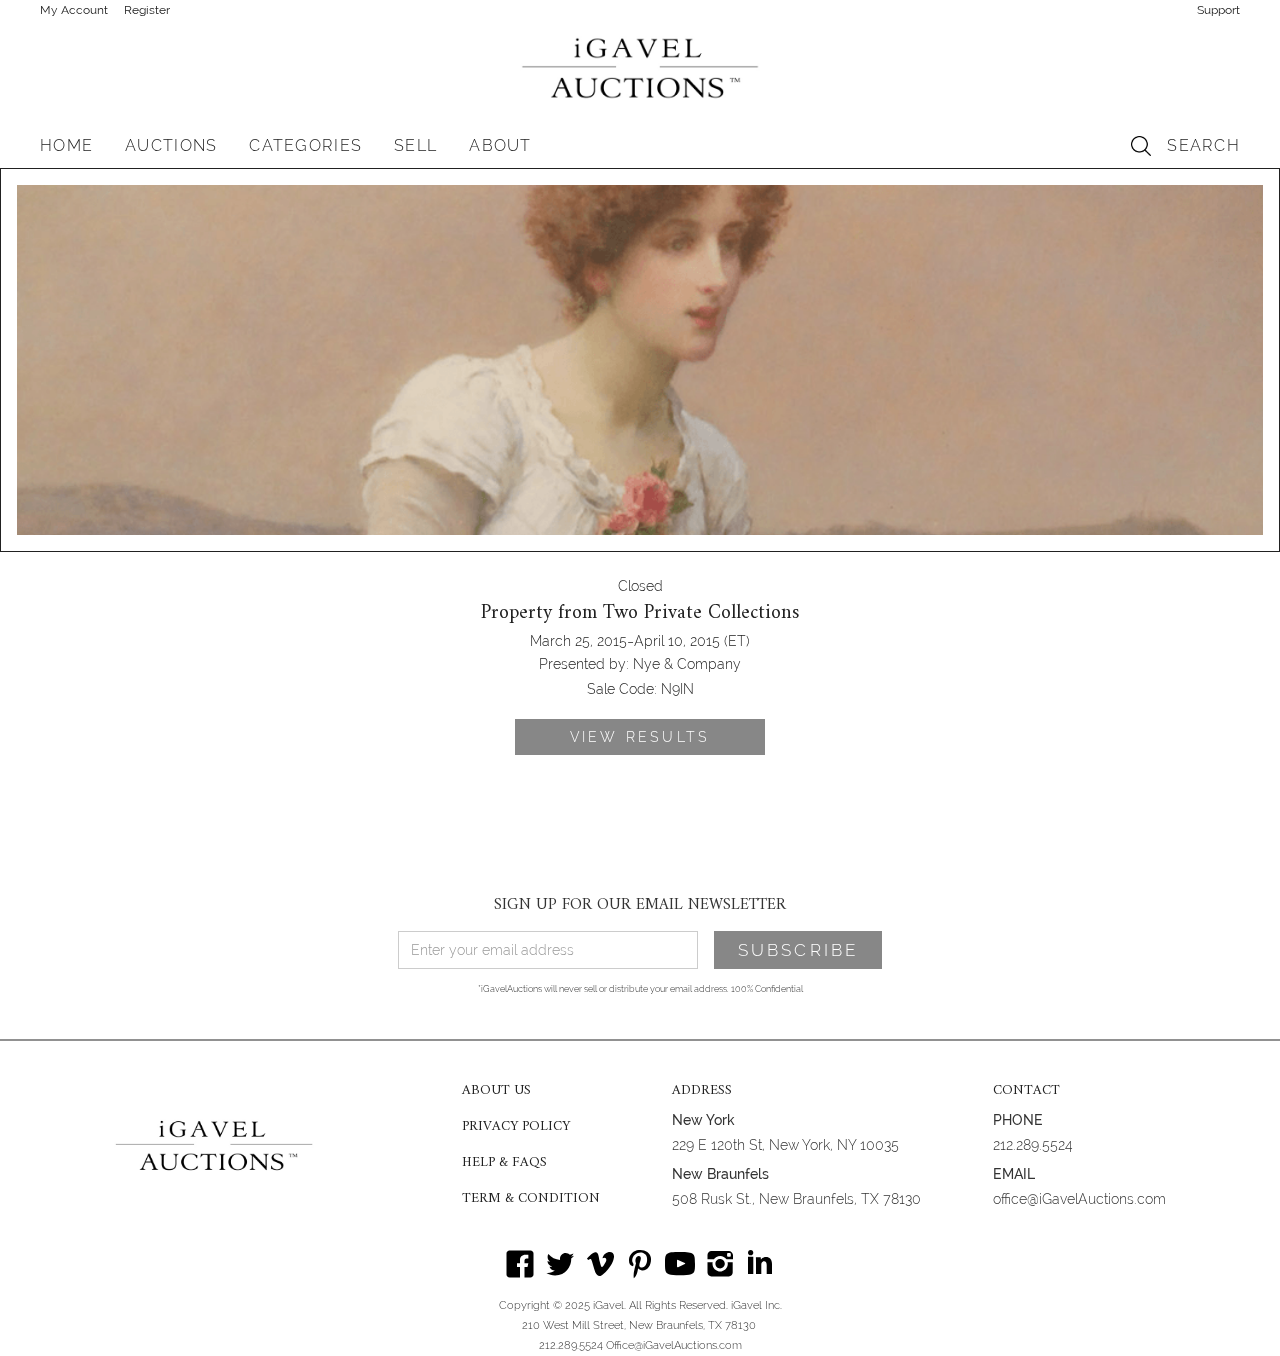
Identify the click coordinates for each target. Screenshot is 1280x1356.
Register (147, 10)
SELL (415, 145)
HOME (66, 145)
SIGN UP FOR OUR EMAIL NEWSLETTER (640, 905)
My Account (74, 10)
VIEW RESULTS (640, 737)
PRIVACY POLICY (516, 1127)
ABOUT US (496, 1091)
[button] (171, 146)
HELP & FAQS (504, 1163)
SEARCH (1203, 145)
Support (1218, 10)
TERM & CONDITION (531, 1199)
